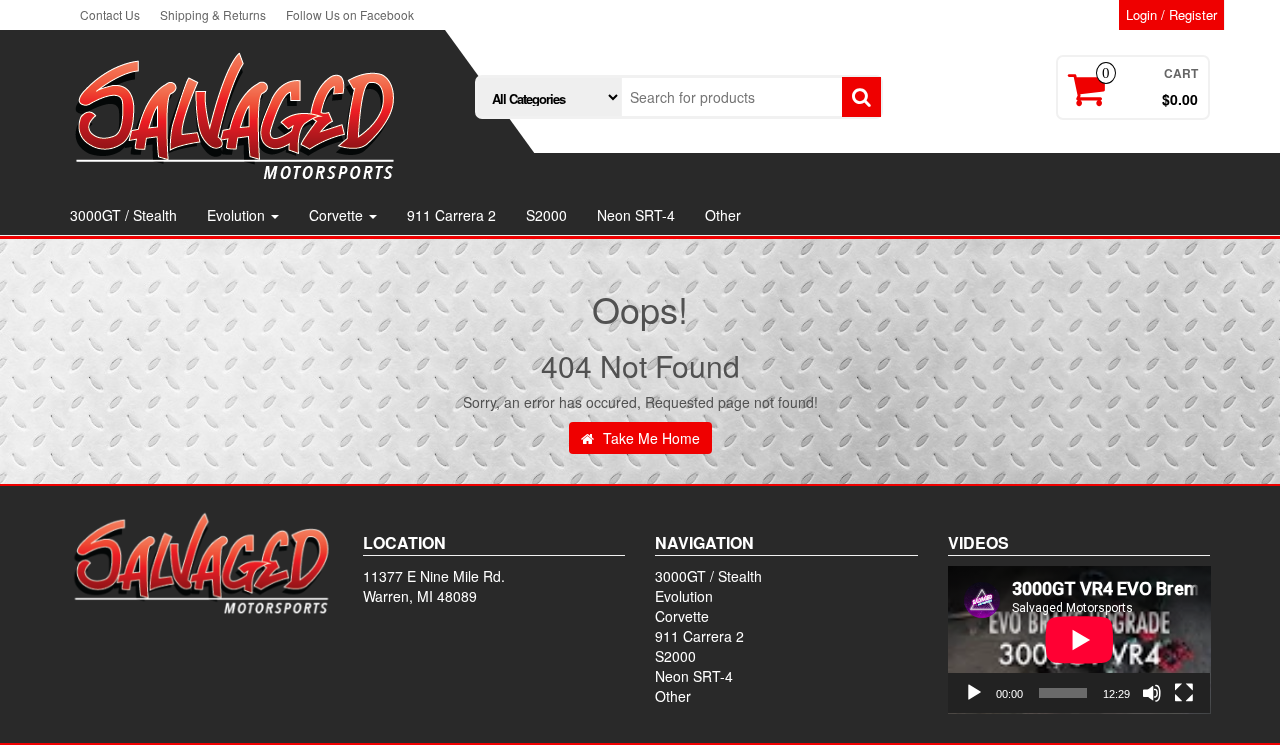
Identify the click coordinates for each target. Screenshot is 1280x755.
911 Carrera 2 (451, 215)
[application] (1079, 640)
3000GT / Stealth (123, 215)
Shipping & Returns (213, 14)
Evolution (238, 215)
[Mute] (1152, 693)
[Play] (974, 693)
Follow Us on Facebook (350, 14)
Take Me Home (649, 438)
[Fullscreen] (1184, 693)
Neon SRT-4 (636, 215)
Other (723, 215)
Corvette (338, 215)
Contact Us (110, 14)
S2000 (546, 215)
